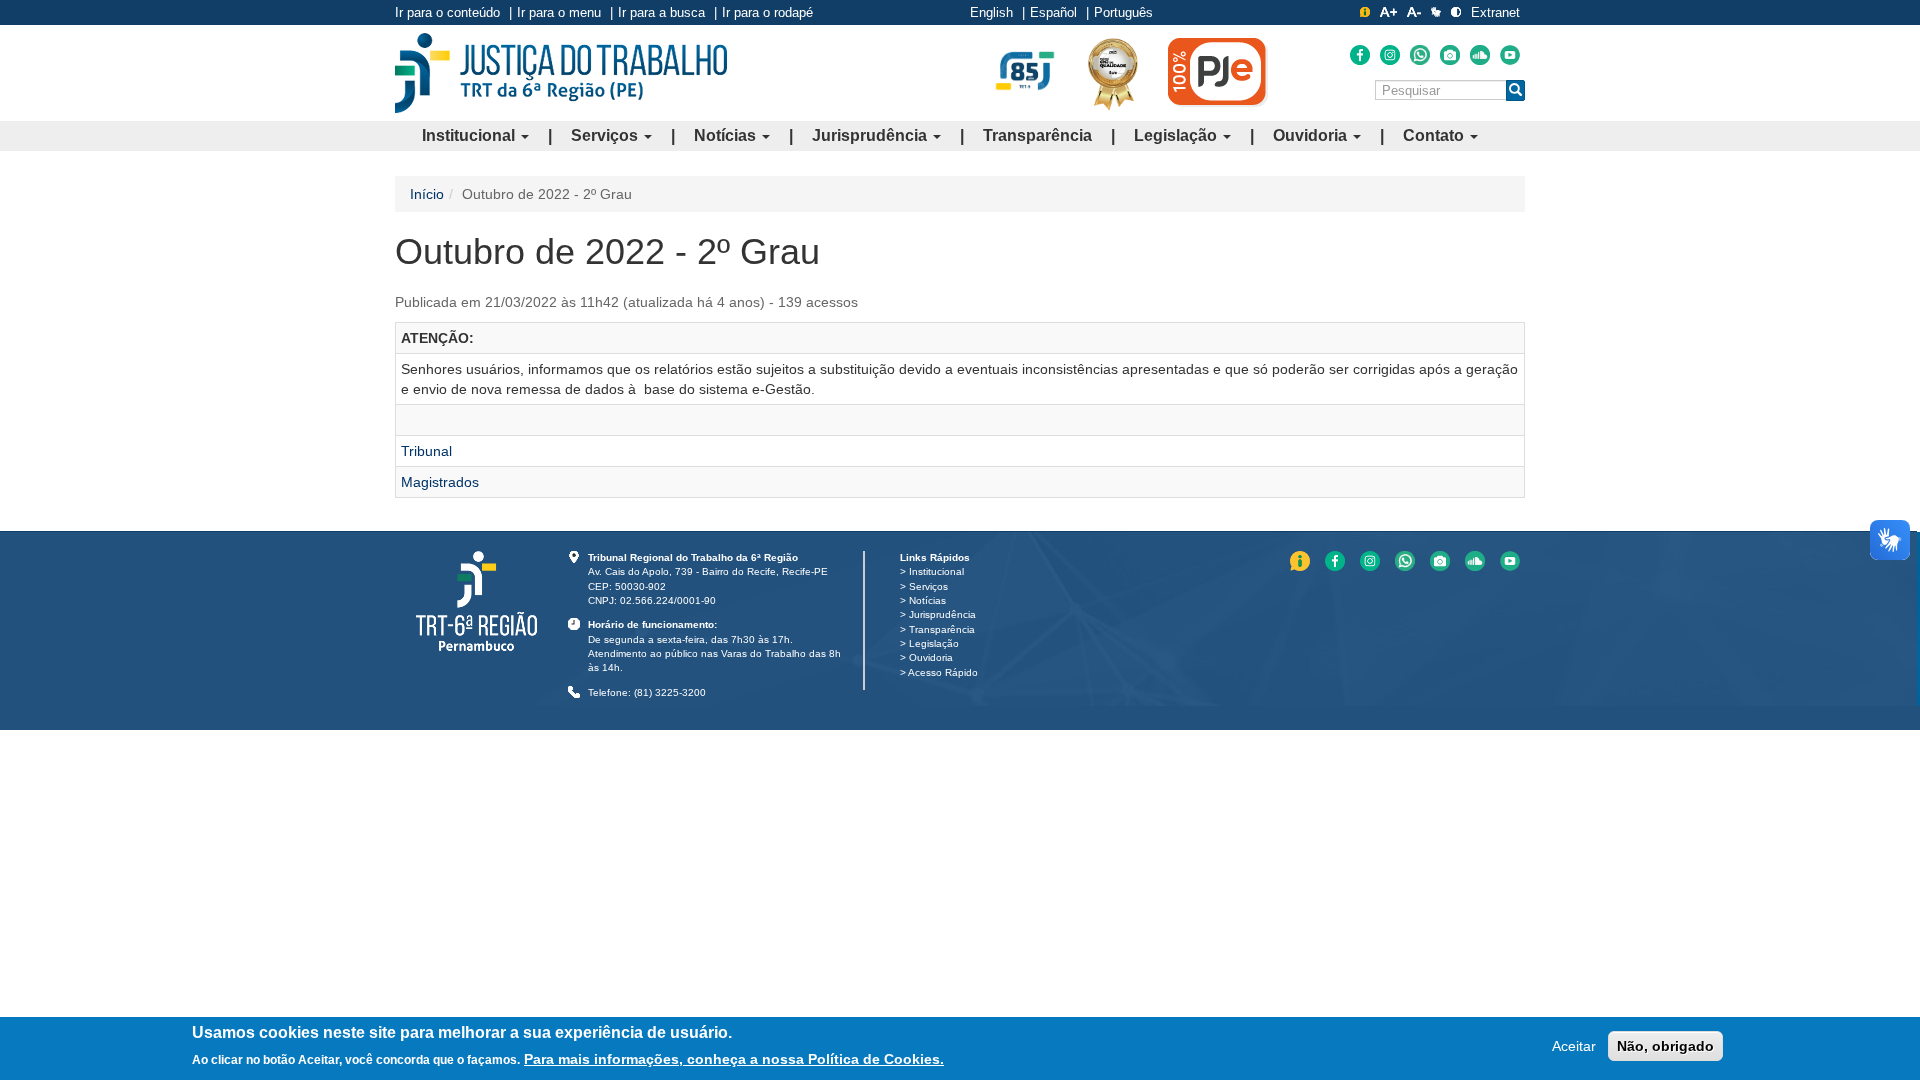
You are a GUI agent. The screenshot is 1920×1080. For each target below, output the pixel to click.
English (991, 12)
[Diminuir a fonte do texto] (1414, 12)
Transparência (1037, 135)
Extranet (1495, 12)
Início (427, 194)
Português (1123, 12)
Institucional (470, 135)
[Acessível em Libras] (1436, 12)
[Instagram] (1390, 55)
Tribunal (426, 451)
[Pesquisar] (1515, 90)
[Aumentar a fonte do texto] (1388, 12)
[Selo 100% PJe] (1218, 72)
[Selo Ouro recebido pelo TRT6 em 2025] (1113, 73)
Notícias (727, 135)
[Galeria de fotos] (1450, 55)
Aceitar (1574, 1046)
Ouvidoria (1312, 135)
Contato (1435, 135)
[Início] (561, 73)
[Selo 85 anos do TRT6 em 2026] (1025, 72)
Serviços (606, 135)
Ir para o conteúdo (447, 12)
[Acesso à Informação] (1365, 12)
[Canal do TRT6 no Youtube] (1510, 55)
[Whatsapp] (1420, 55)
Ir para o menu (559, 12)
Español (1053, 12)
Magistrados (440, 482)
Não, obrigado (1665, 1046)
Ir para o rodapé (767, 12)
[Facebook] (1360, 55)
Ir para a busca (661, 12)
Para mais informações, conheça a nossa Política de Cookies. (734, 1059)
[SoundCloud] (1480, 55)
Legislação (1177, 135)
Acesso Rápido (943, 672)
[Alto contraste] (1456, 12)
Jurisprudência (871, 135)
